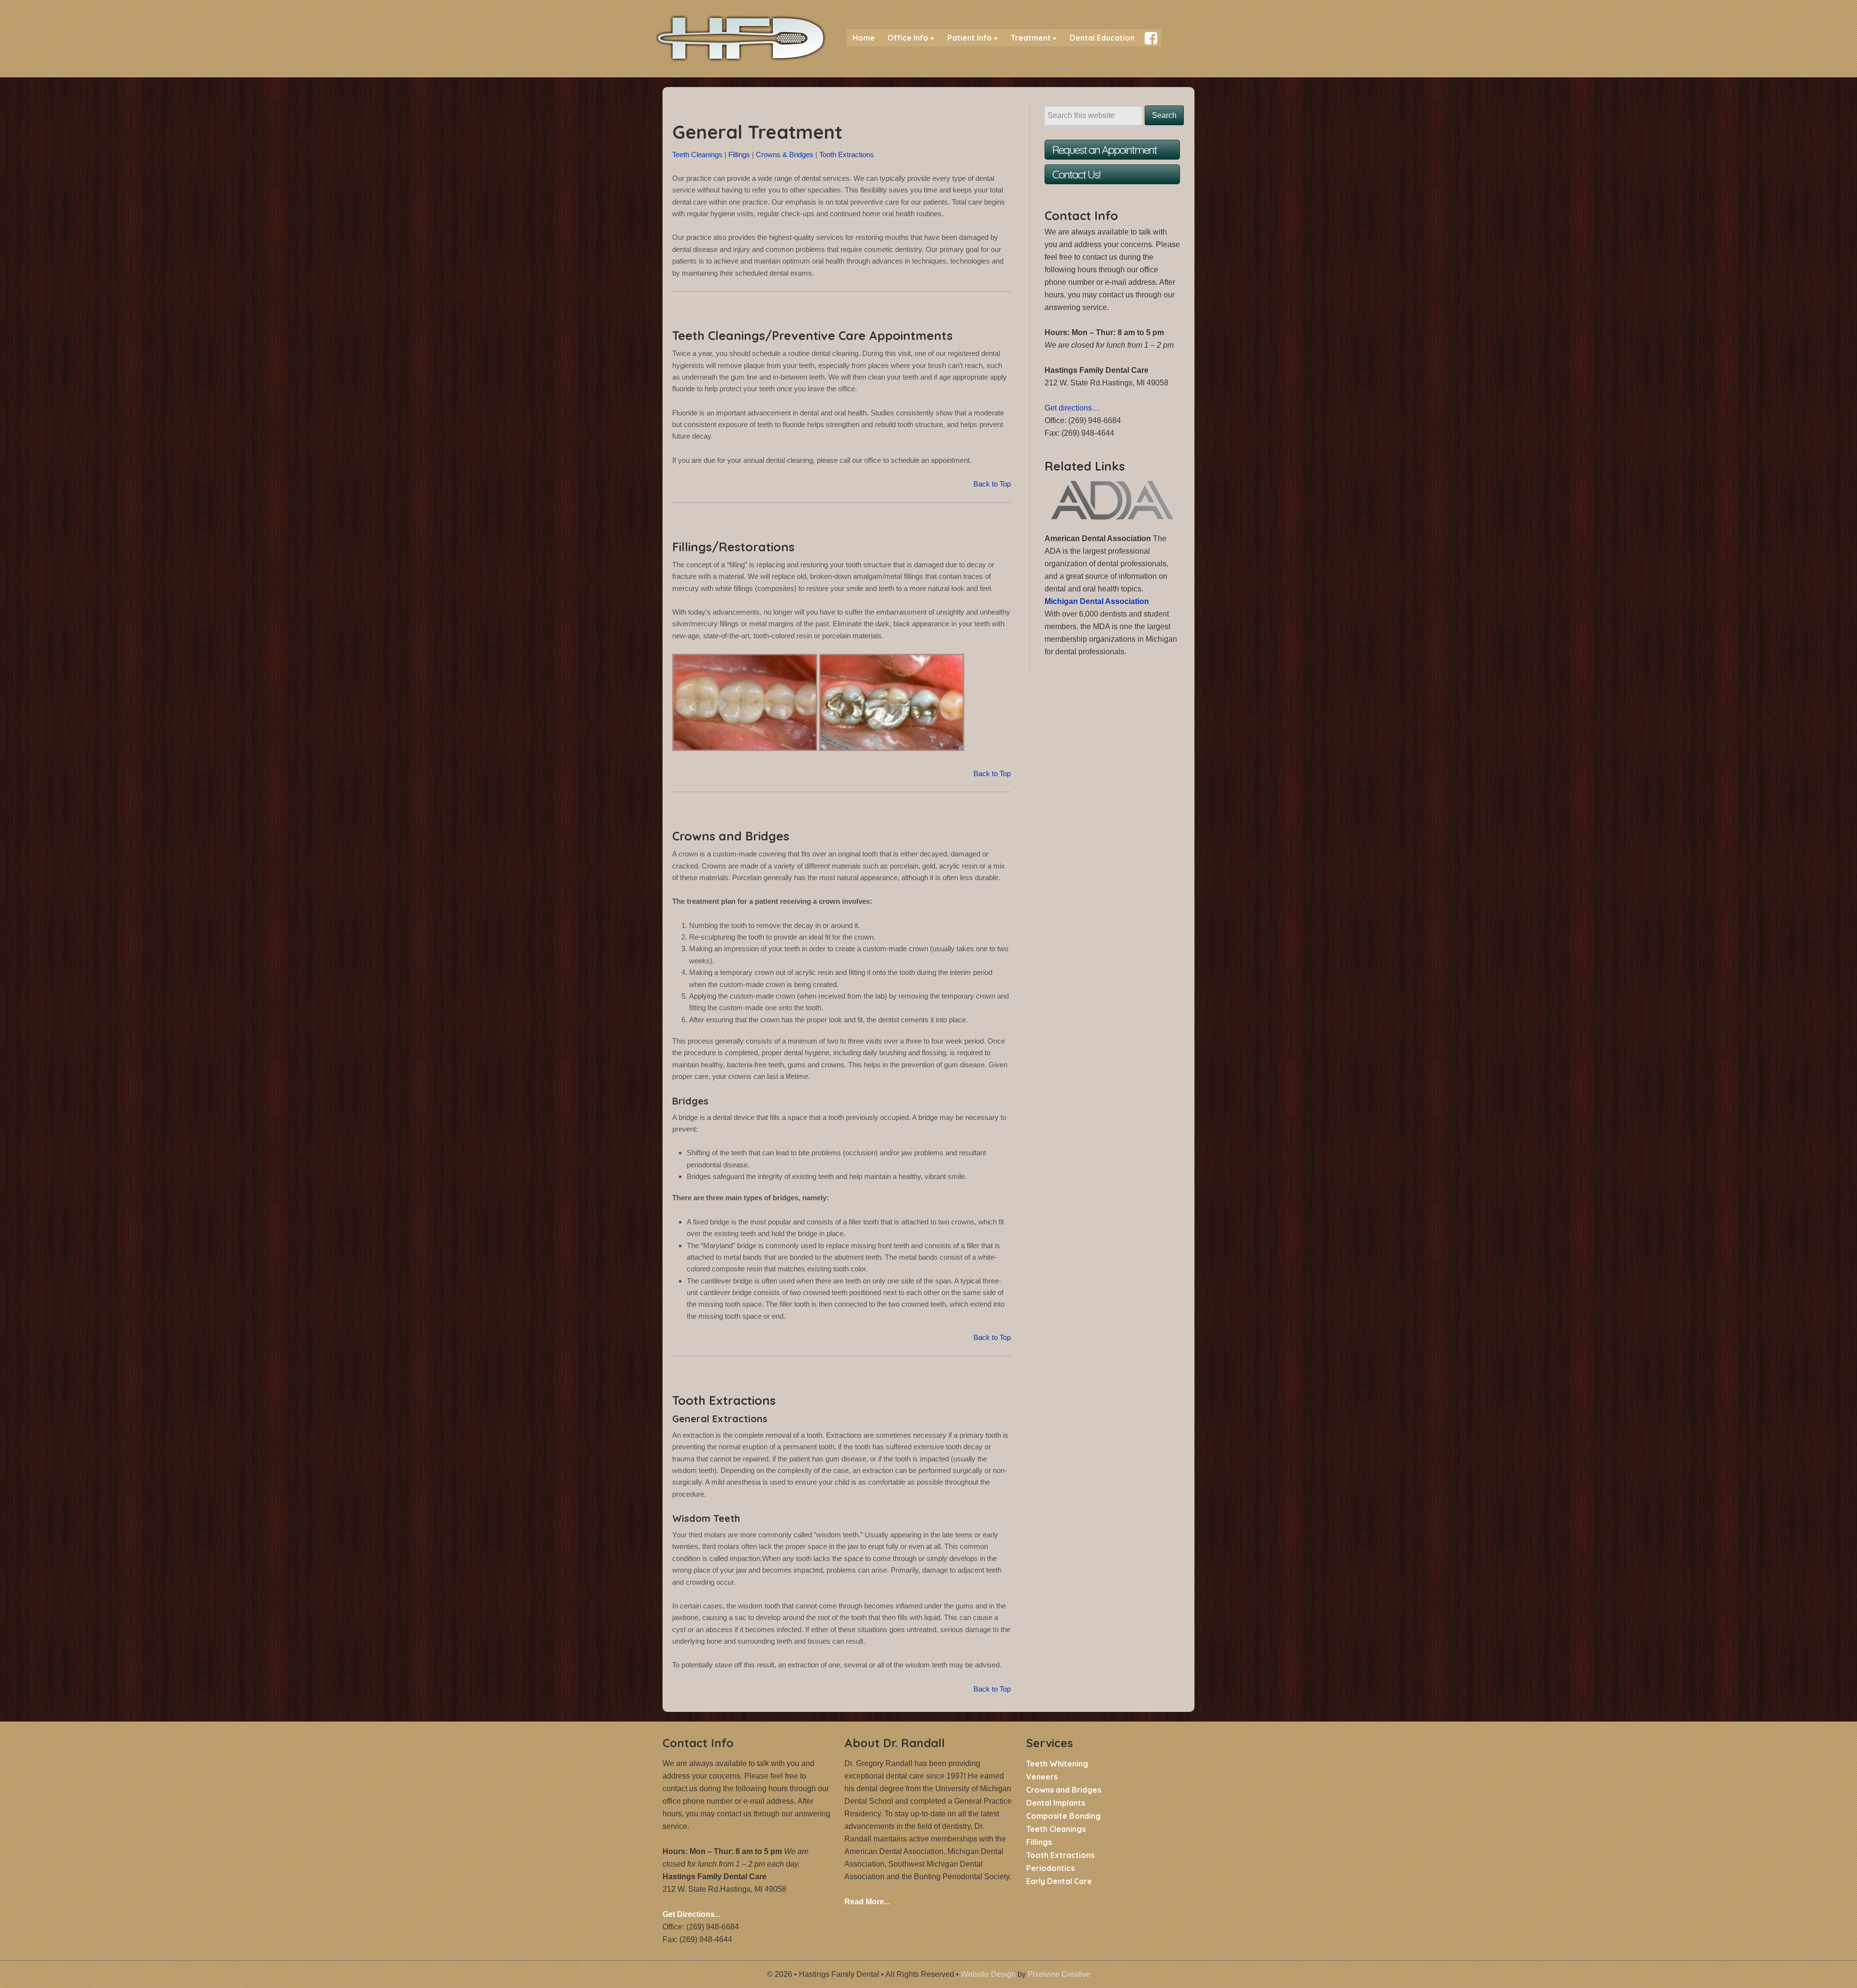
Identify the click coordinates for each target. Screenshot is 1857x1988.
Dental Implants (1056, 1803)
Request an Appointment (1105, 150)
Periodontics (1050, 1868)
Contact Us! (1076, 174)
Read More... (867, 1902)
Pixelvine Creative (1059, 1974)
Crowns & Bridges (785, 155)
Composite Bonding (1063, 1816)
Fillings (739, 155)
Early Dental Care (1059, 1881)
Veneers (1042, 1777)
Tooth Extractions (847, 155)
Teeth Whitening (1057, 1764)
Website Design (988, 1974)
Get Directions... (692, 1914)
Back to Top (992, 484)
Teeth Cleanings (697, 155)
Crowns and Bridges (1064, 1790)
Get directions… (1072, 408)
